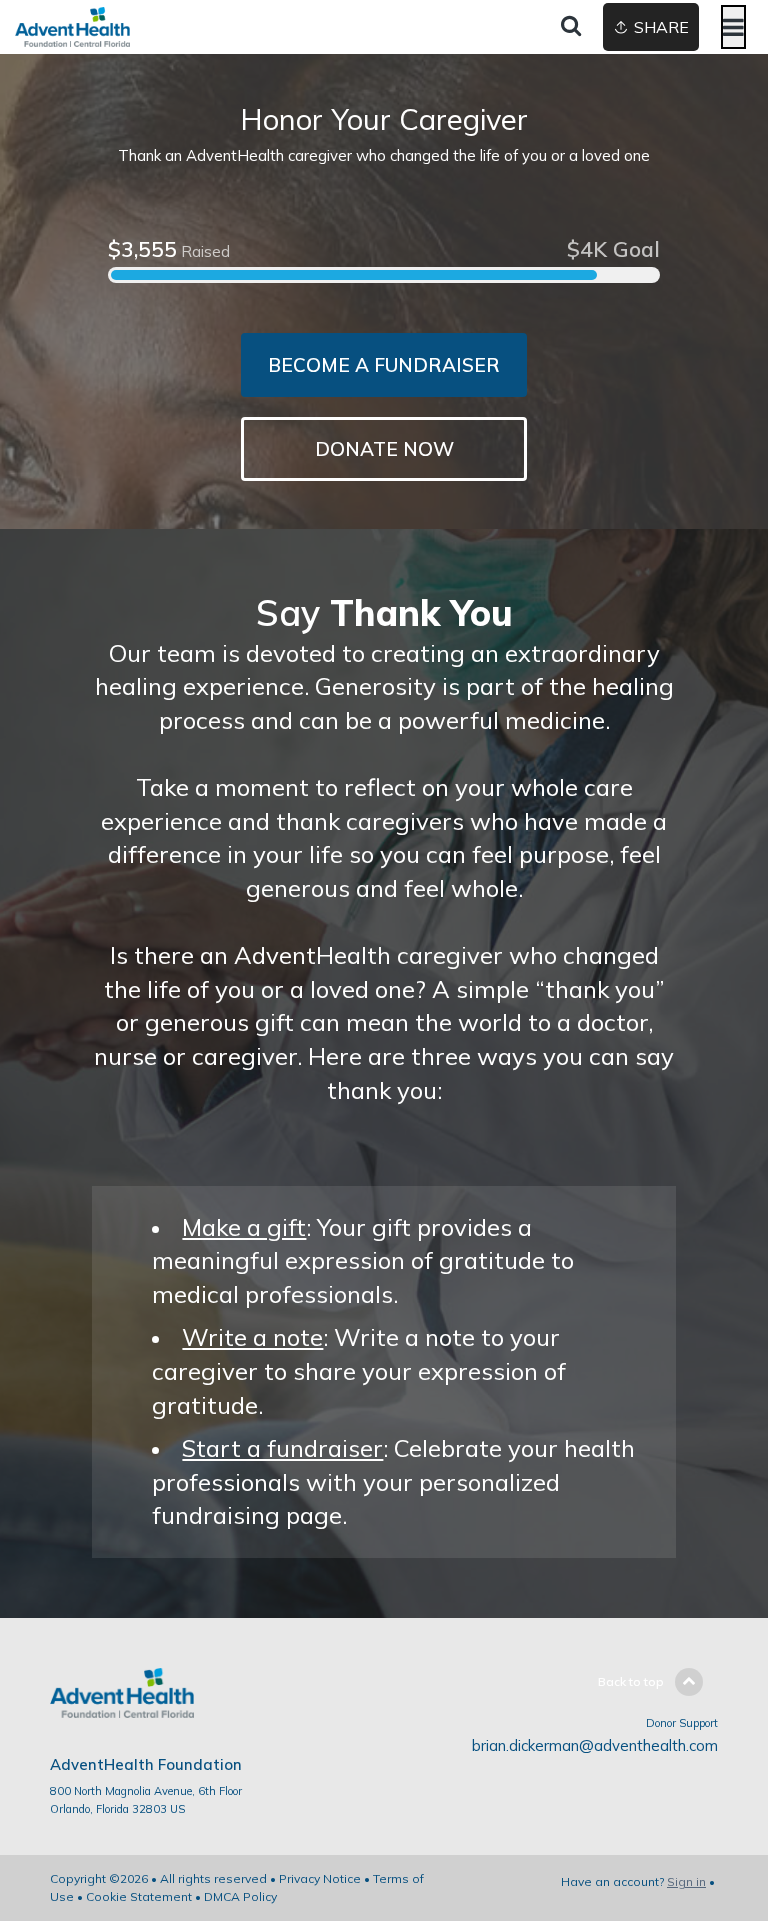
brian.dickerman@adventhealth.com (595, 1745)
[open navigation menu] (733, 27)
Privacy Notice (320, 1878)
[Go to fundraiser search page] (571, 27)
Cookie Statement (139, 1896)
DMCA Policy (240, 1896)
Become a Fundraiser (384, 365)
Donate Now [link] (384, 449)
